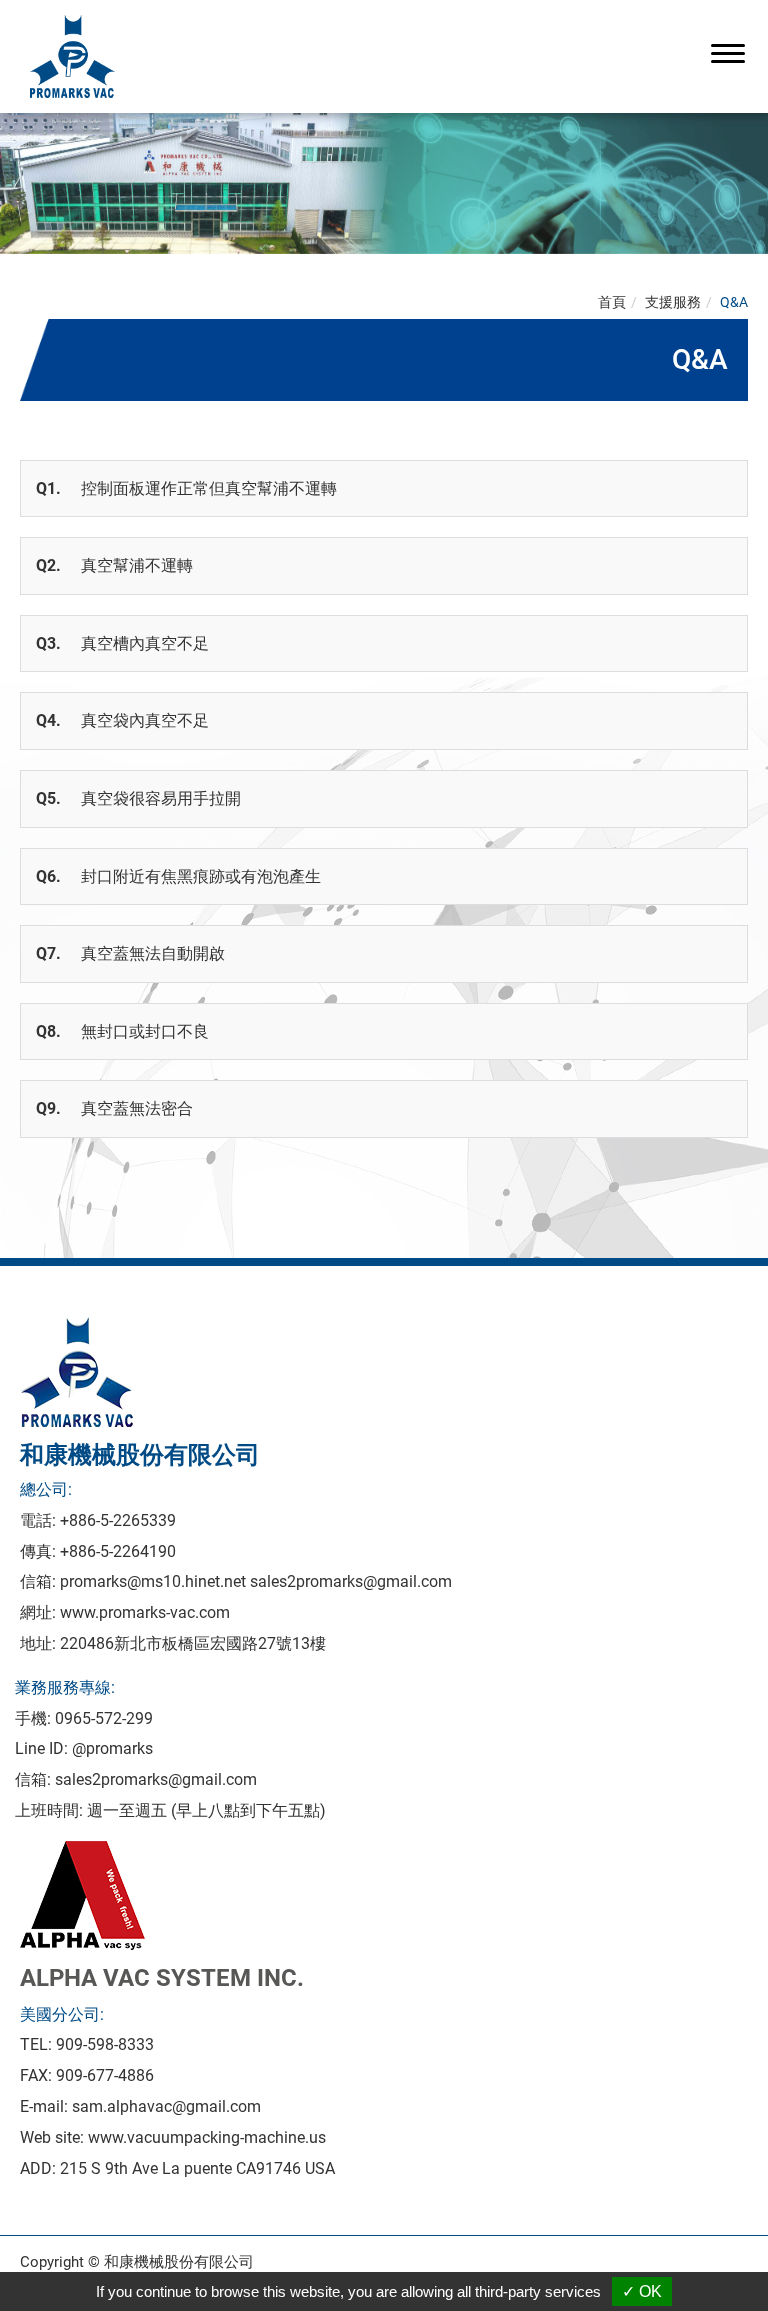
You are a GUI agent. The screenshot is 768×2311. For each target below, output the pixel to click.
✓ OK (642, 2291)
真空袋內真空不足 (122, 720)
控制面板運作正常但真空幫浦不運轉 (186, 488)
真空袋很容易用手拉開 (138, 798)
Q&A (734, 302)
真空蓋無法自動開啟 (130, 953)
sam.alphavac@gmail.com (166, 2106)
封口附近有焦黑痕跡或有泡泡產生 (178, 876)
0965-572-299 (104, 1718)
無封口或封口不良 (122, 1031)
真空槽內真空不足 (122, 643)
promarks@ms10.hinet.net (153, 1581)
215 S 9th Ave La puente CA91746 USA (197, 2168)
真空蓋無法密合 (114, 1108)
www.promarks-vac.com (145, 1612)
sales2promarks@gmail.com (351, 1581)
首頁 (612, 302)
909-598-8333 (105, 2044)
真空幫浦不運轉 (114, 565)
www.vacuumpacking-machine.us (207, 2137)
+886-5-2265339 (118, 1520)
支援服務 (673, 302)
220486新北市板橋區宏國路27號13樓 (193, 1643)
